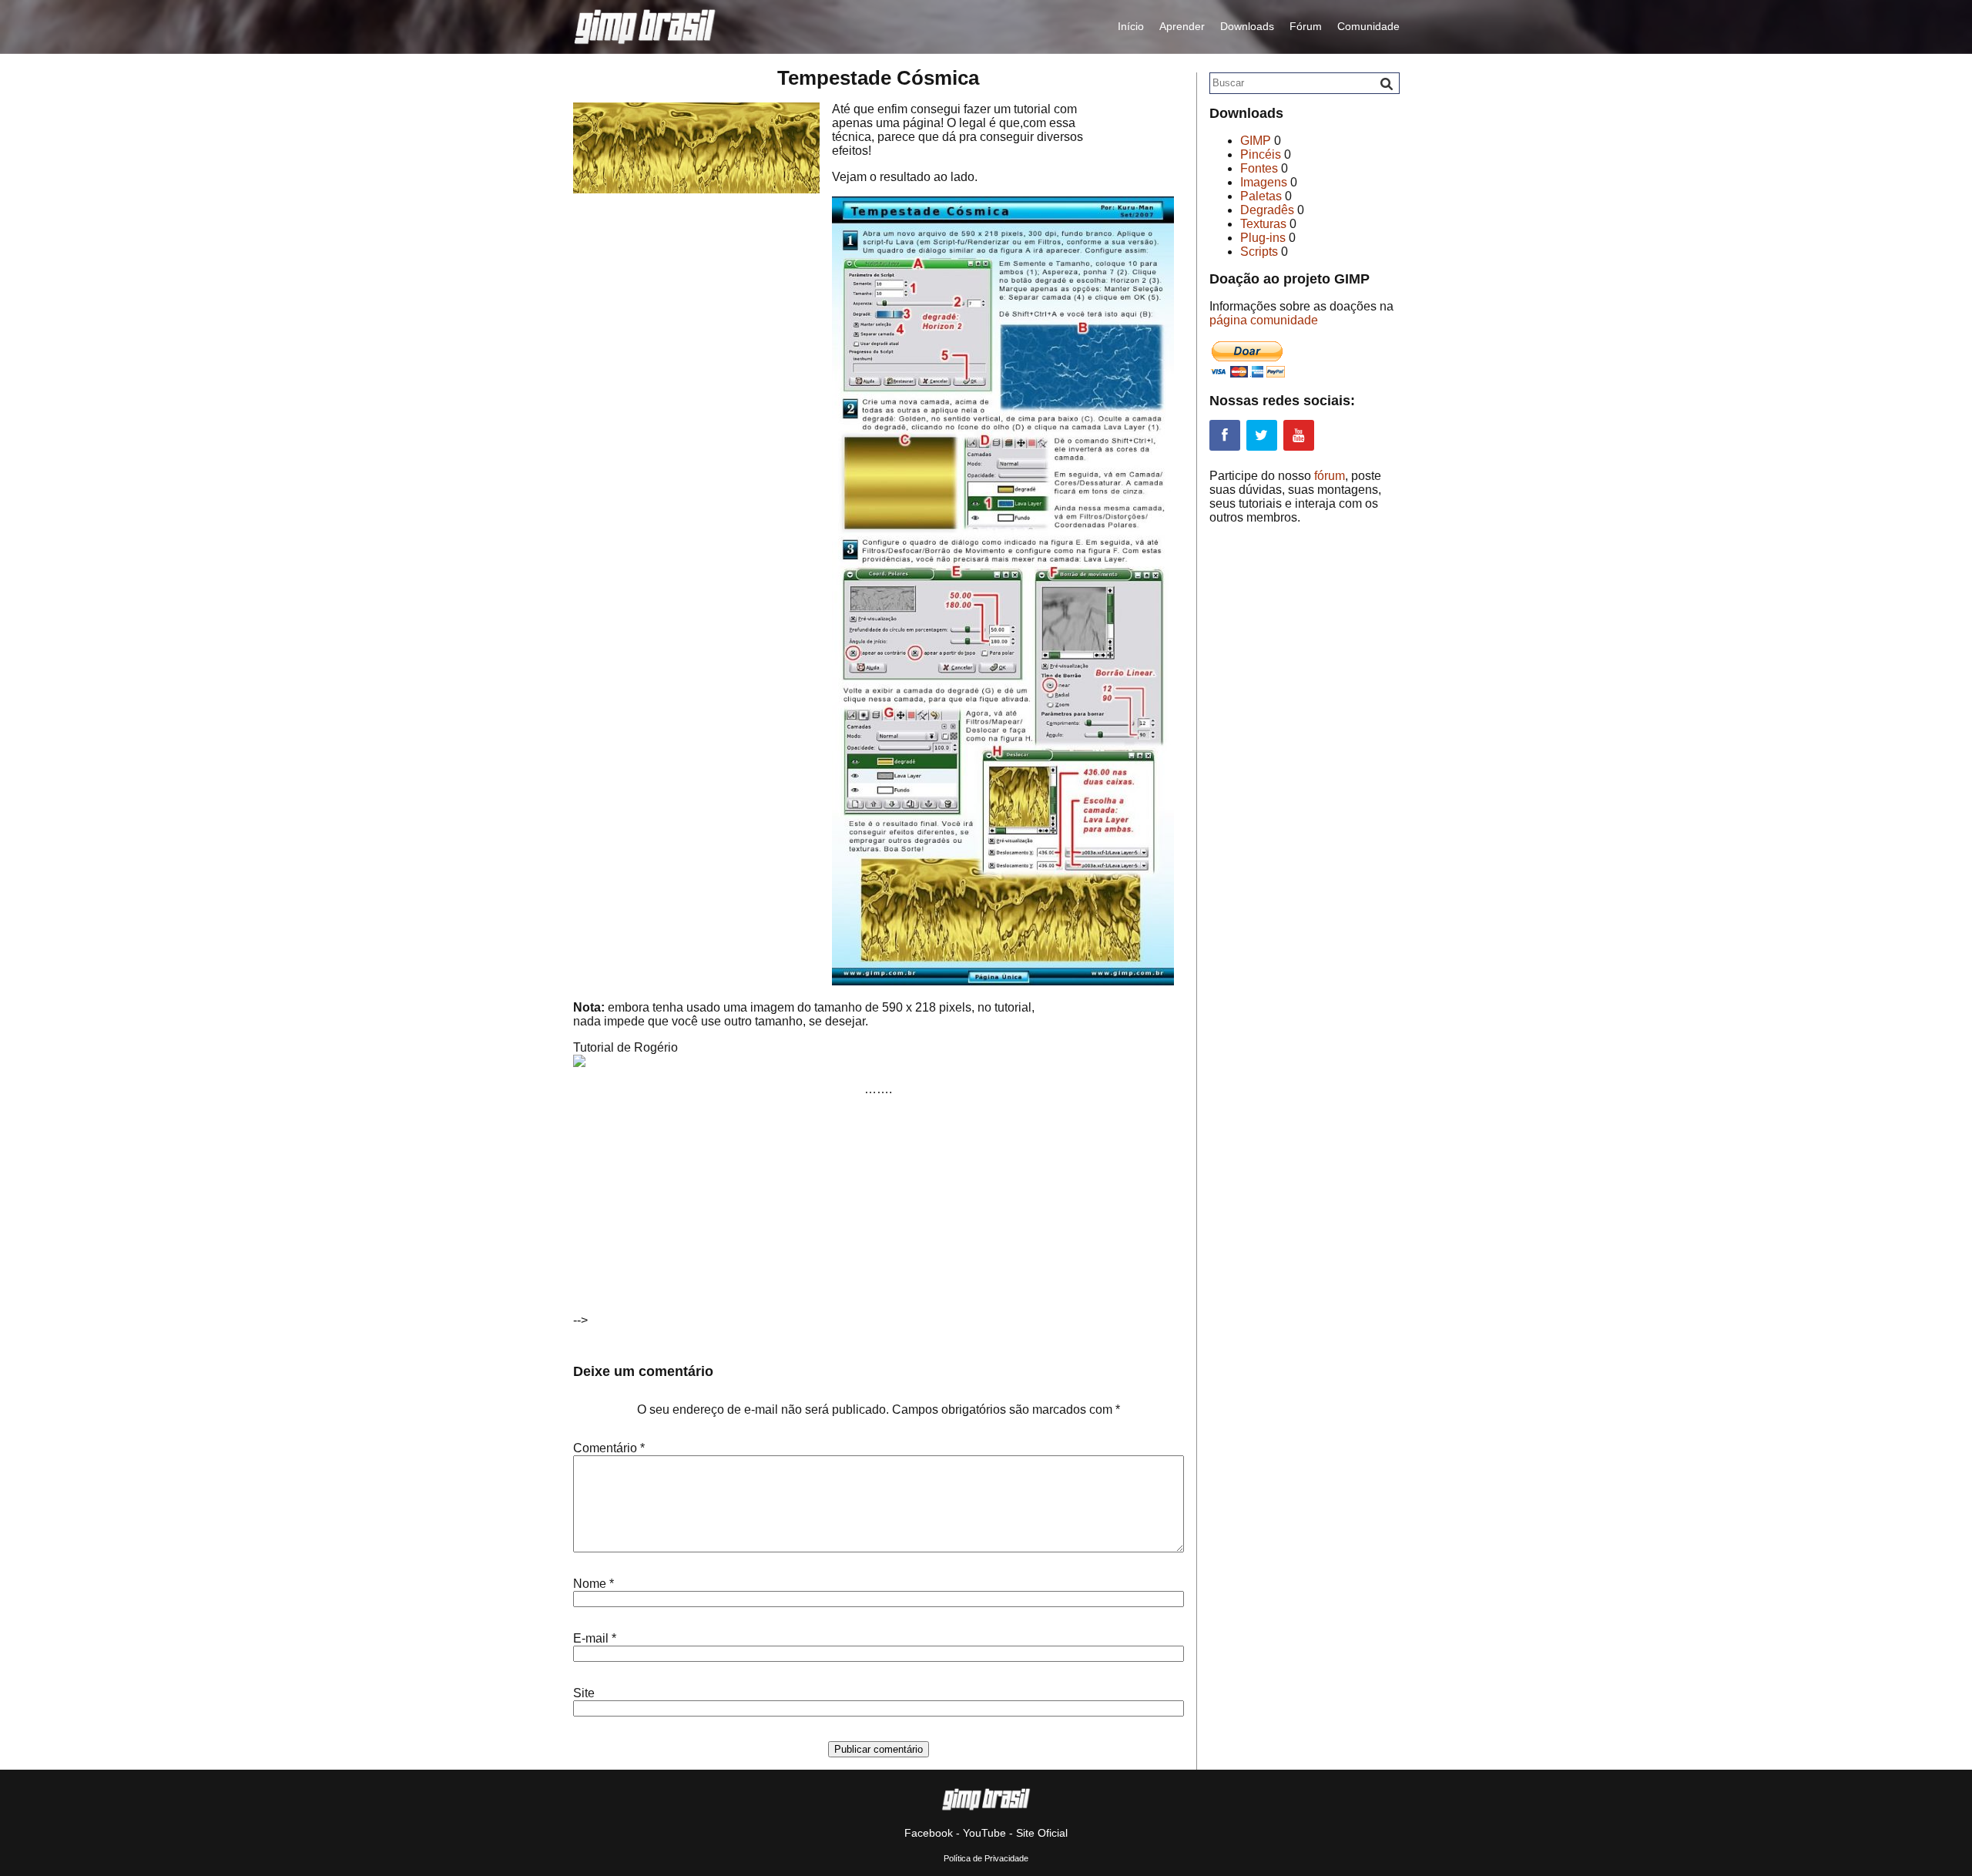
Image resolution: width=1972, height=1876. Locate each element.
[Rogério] (579, 1063)
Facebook (929, 1833)
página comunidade (1264, 320)
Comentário (609, 1448)
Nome (594, 1584)
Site (584, 1693)
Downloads (1247, 26)
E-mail (595, 1638)
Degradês (1267, 210)
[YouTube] (1299, 435)
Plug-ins (1263, 238)
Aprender (1182, 26)
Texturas (1263, 224)
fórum (1330, 476)
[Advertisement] (720, 1217)
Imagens (1264, 182)
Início (1131, 26)
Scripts (1259, 252)
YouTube (984, 1833)
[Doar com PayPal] (1248, 373)
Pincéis (1261, 154)
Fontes (1259, 168)
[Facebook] (1225, 435)
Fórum (1306, 26)
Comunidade (1368, 26)
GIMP (1256, 141)
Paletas (1261, 196)
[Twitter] (1262, 435)
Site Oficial (1042, 1833)
